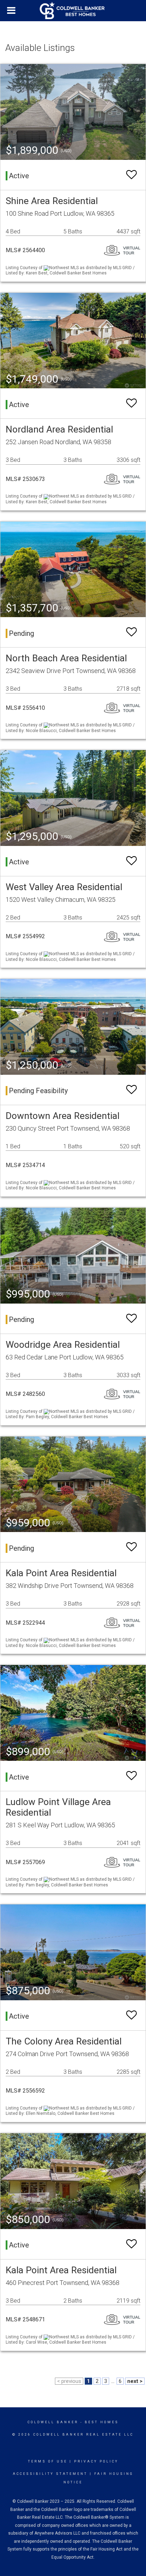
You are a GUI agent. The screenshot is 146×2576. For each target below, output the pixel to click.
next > (135, 2381)
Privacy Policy (96, 2461)
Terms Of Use (48, 2461)
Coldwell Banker (53, 2422)
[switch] (131, 175)
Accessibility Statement (50, 2474)
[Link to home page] (73, 11)
